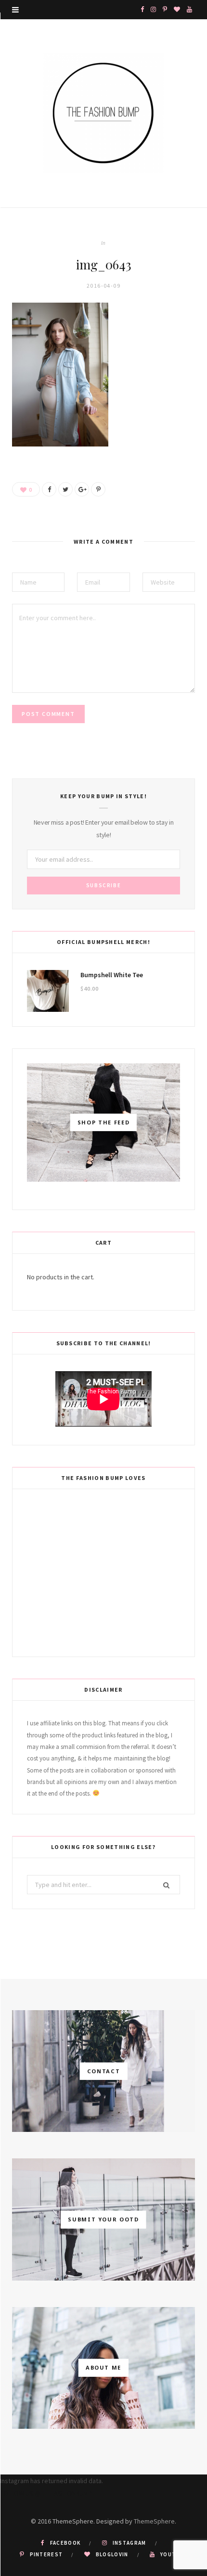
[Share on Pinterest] (98, 489)
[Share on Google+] (82, 489)
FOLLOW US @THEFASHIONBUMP (46, 2493)
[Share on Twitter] (65, 489)
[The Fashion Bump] (103, 113)
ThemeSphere (154, 2521)
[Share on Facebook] (49, 489)
